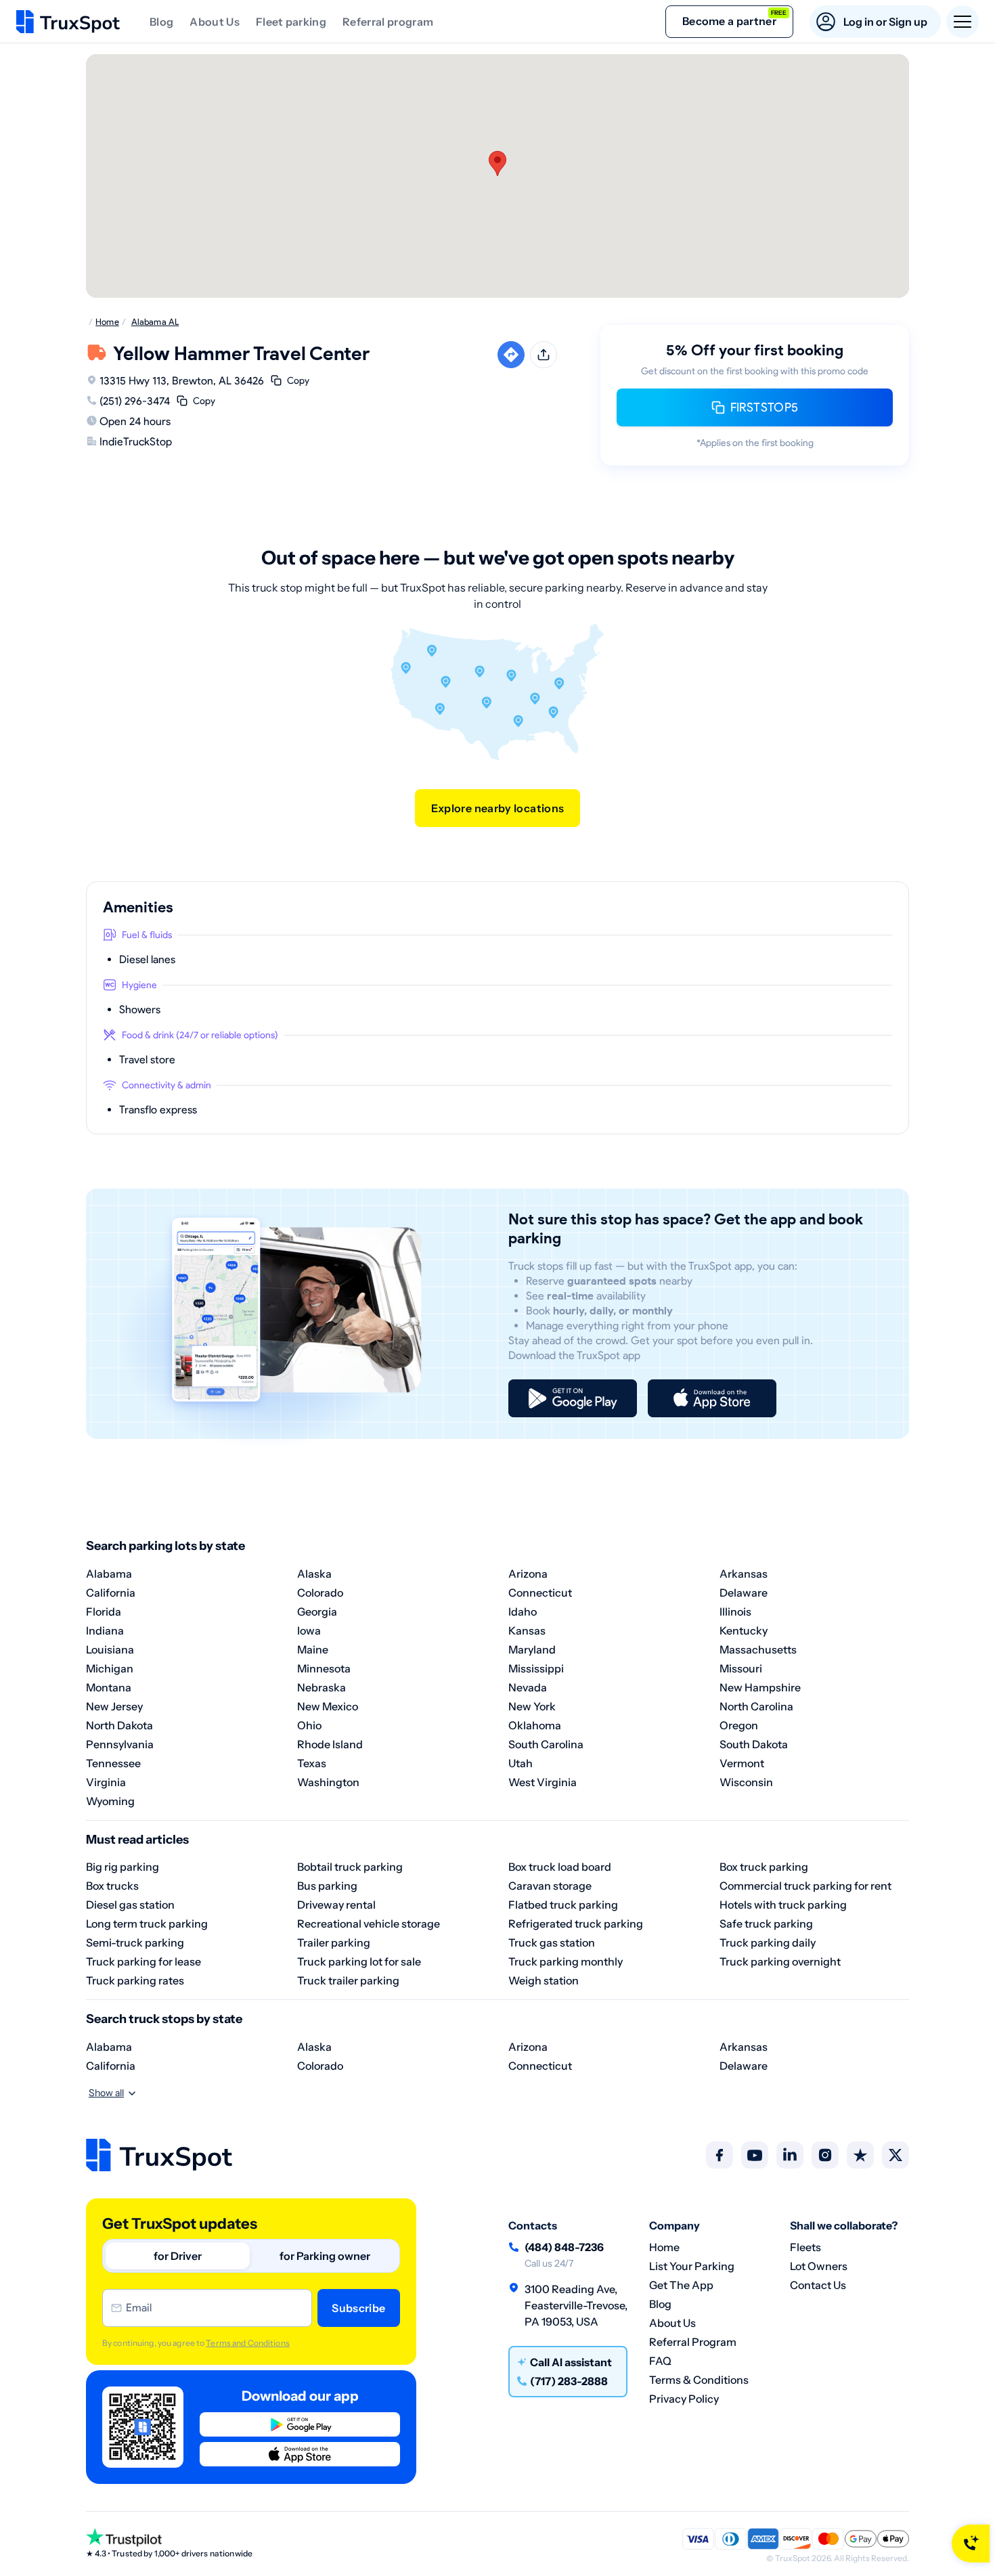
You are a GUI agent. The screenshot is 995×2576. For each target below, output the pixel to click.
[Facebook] (720, 2155)
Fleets (805, 2247)
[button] (497, 163)
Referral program (388, 22)
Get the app (681, 2285)
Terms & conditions (699, 2380)
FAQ (660, 2361)
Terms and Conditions (247, 2343)
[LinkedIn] (790, 2155)
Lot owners (819, 2266)
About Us (215, 22)
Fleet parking (291, 22)
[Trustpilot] (860, 2155)
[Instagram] (825, 2155)
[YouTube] (755, 2155)
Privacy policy (684, 2399)
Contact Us (818, 2285)
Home (664, 2247)
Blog (161, 22)
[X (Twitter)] (895, 2155)
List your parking (692, 2266)
